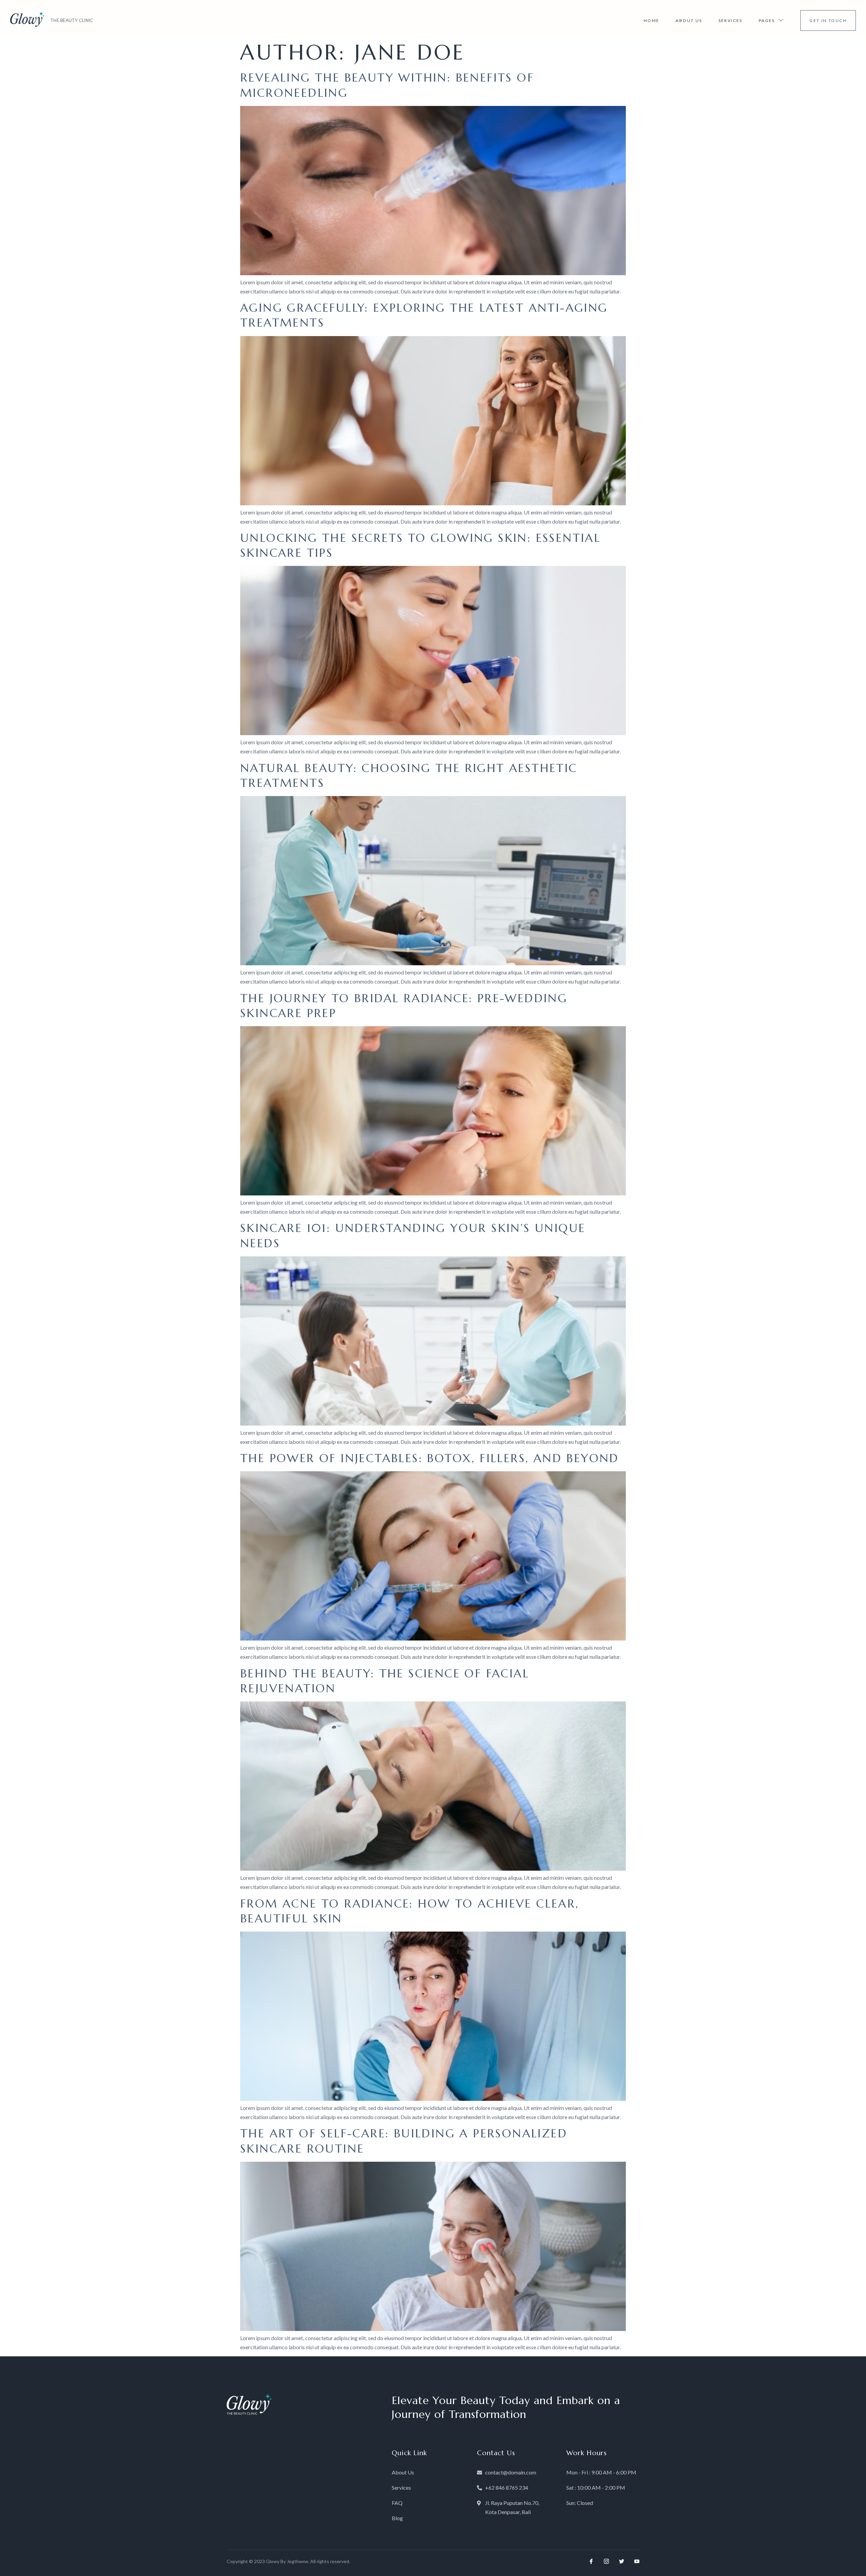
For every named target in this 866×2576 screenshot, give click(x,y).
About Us (689, 20)
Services (731, 20)
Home (652, 20)
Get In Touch (828, 20)
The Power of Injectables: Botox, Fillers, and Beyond (430, 1458)
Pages (767, 20)
